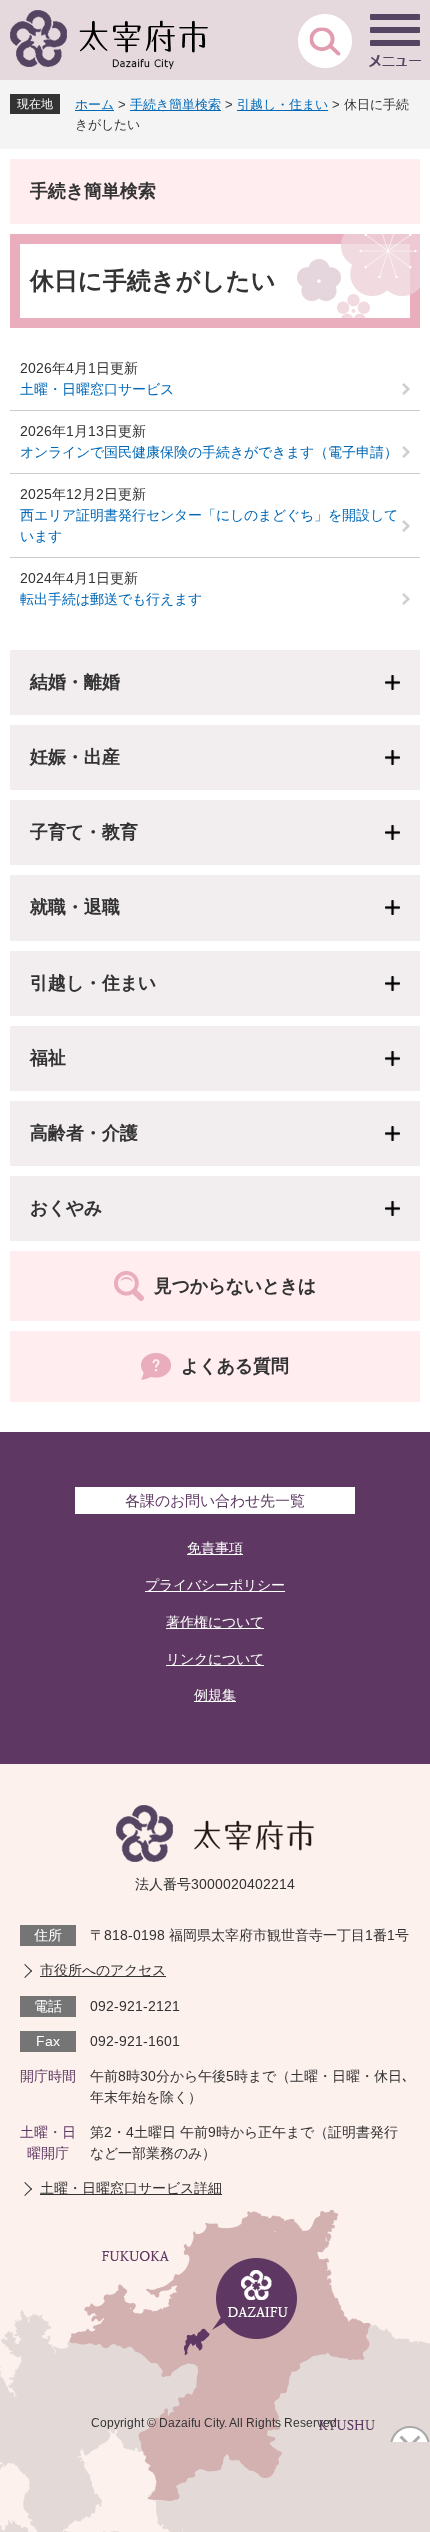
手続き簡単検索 (175, 104)
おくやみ (66, 1208)
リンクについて (215, 1659)
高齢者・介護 (84, 1133)
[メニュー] (395, 40)
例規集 (215, 1695)
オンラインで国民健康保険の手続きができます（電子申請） (209, 452)
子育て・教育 (84, 832)
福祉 (48, 1058)
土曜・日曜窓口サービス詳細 (131, 2188)
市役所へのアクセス (103, 1970)
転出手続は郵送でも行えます (111, 599)
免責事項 (215, 1548)
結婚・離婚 (75, 682)
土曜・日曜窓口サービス (97, 389)
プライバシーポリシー (215, 1585)
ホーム (94, 104)
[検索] (325, 40)
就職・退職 (75, 907)
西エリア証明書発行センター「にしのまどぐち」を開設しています (209, 525)
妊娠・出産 (75, 757)
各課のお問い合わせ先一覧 (215, 1500)
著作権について (215, 1622)
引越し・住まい (282, 104)
